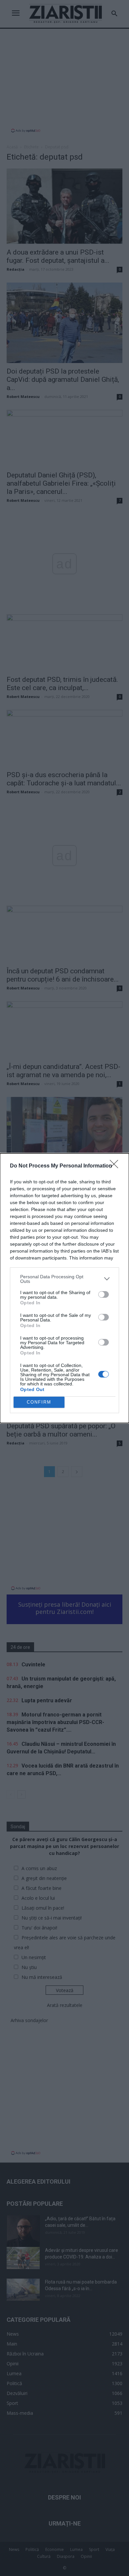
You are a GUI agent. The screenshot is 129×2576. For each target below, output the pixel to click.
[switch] (104, 1294)
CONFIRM (39, 1402)
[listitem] (64, 1279)
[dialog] (64, 1288)
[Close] (116, 1166)
